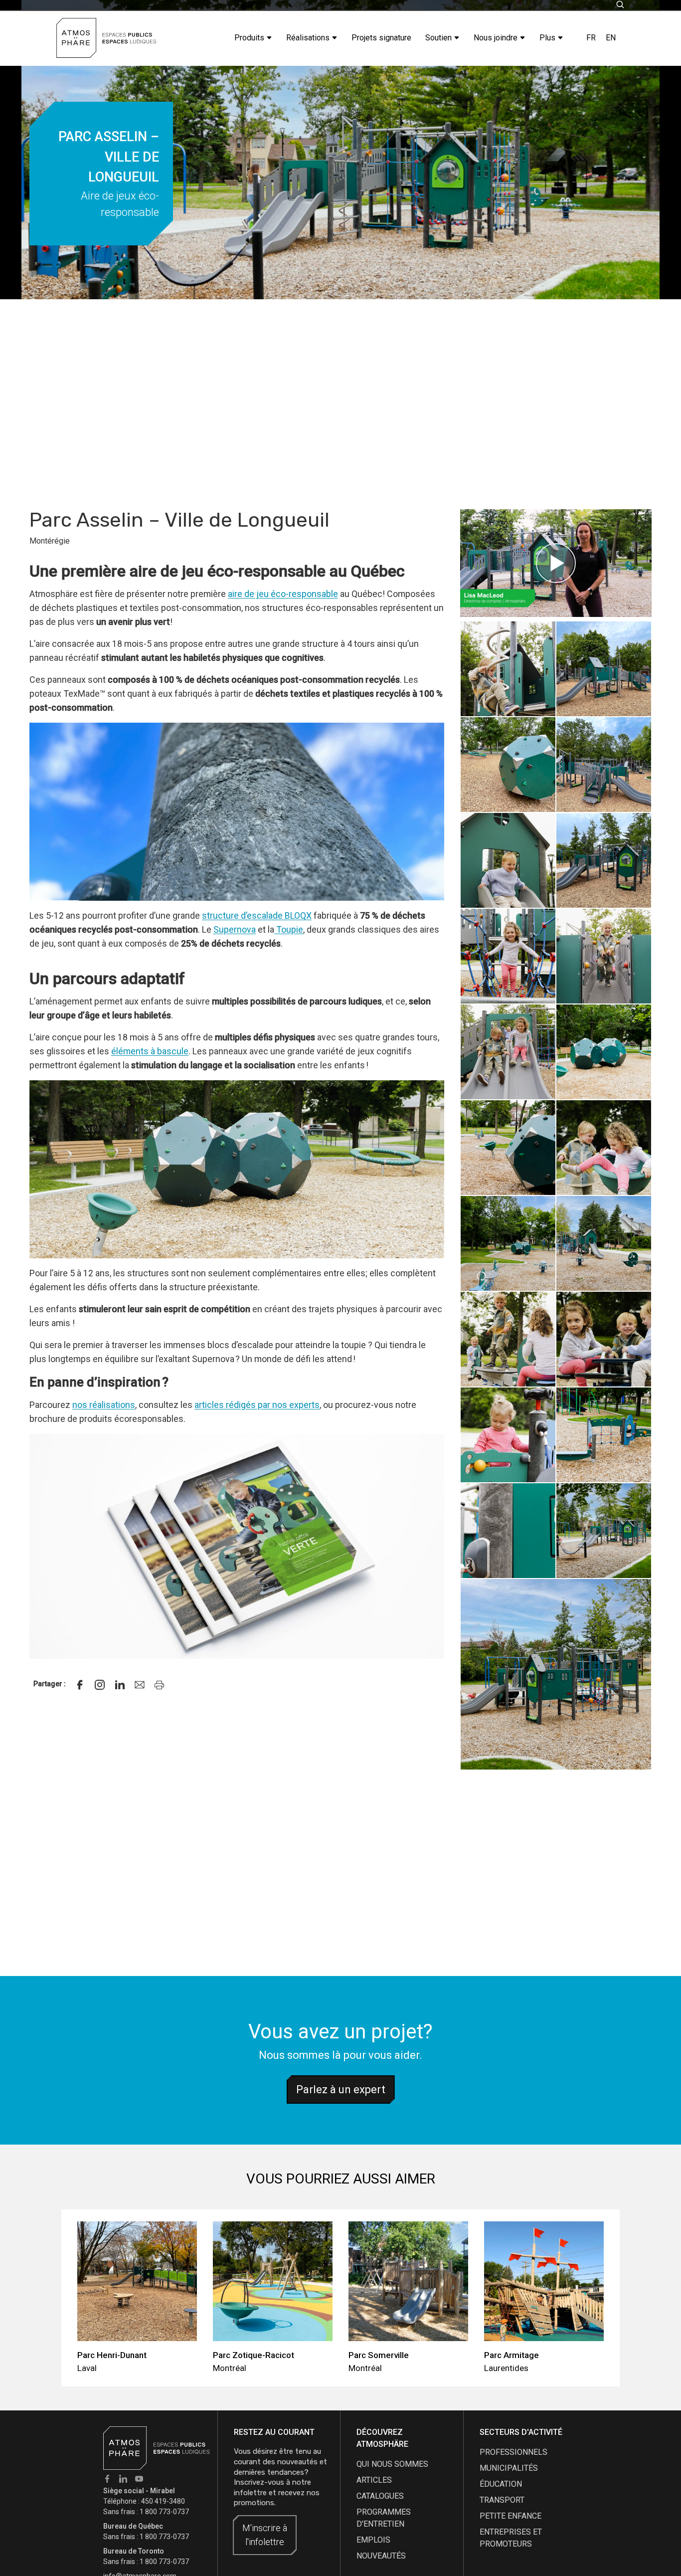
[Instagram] (100, 1685)
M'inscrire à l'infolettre (265, 2535)
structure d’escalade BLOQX (257, 915)
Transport (502, 2500)
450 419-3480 (163, 2501)
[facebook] (80, 1685)
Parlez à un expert (341, 2089)
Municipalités (509, 2468)
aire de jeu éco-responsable (283, 594)
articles (374, 2480)
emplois (373, 2540)
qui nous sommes (392, 2464)
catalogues (380, 2496)
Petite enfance (511, 2516)
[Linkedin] (120, 1685)
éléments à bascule (150, 1051)
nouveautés (381, 2556)
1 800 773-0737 (164, 2512)
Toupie (289, 929)
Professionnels (513, 2452)
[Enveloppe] (140, 1685)
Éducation (501, 2484)
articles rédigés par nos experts (257, 1405)
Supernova (235, 929)
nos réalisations (104, 1405)
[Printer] (160, 1685)
